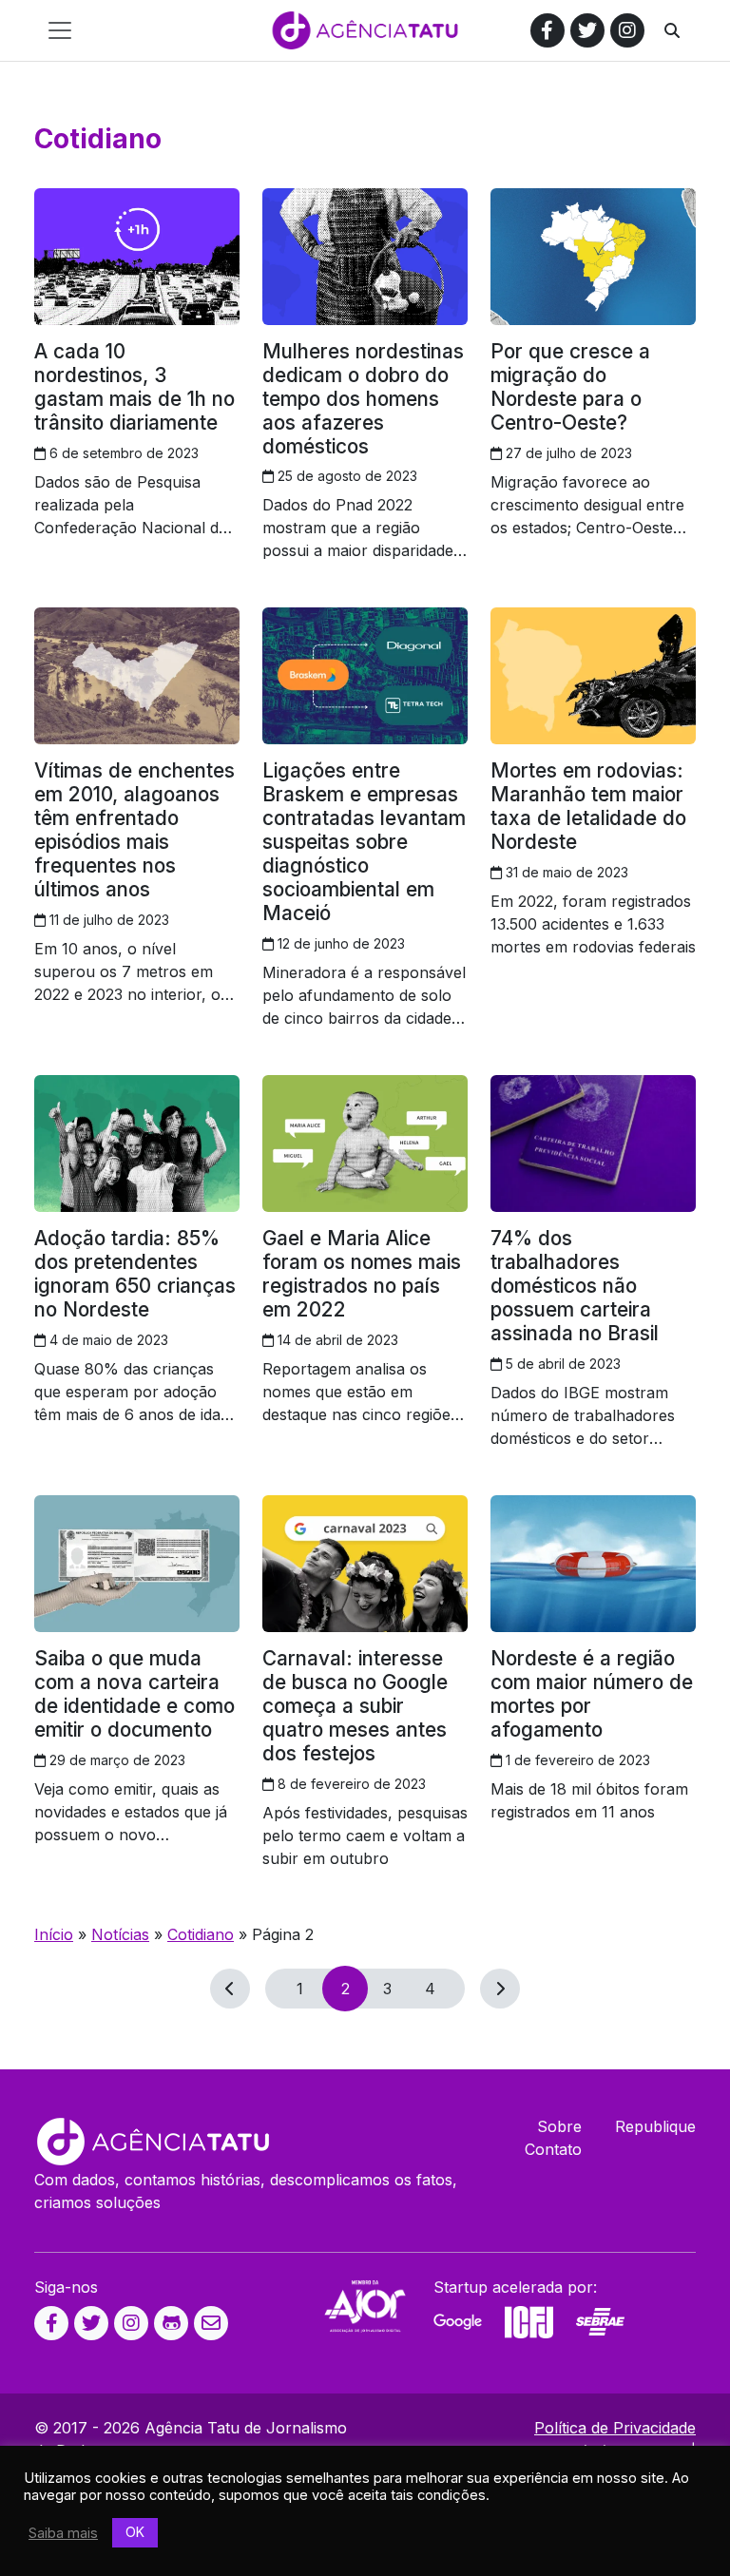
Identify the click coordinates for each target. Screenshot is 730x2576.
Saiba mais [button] (63, 2533)
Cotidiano (201, 1934)
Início (54, 1934)
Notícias (120, 1934)
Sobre (559, 2126)
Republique (655, 2126)
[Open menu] (60, 30)
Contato (553, 2149)
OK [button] (135, 2532)
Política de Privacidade (615, 2428)
